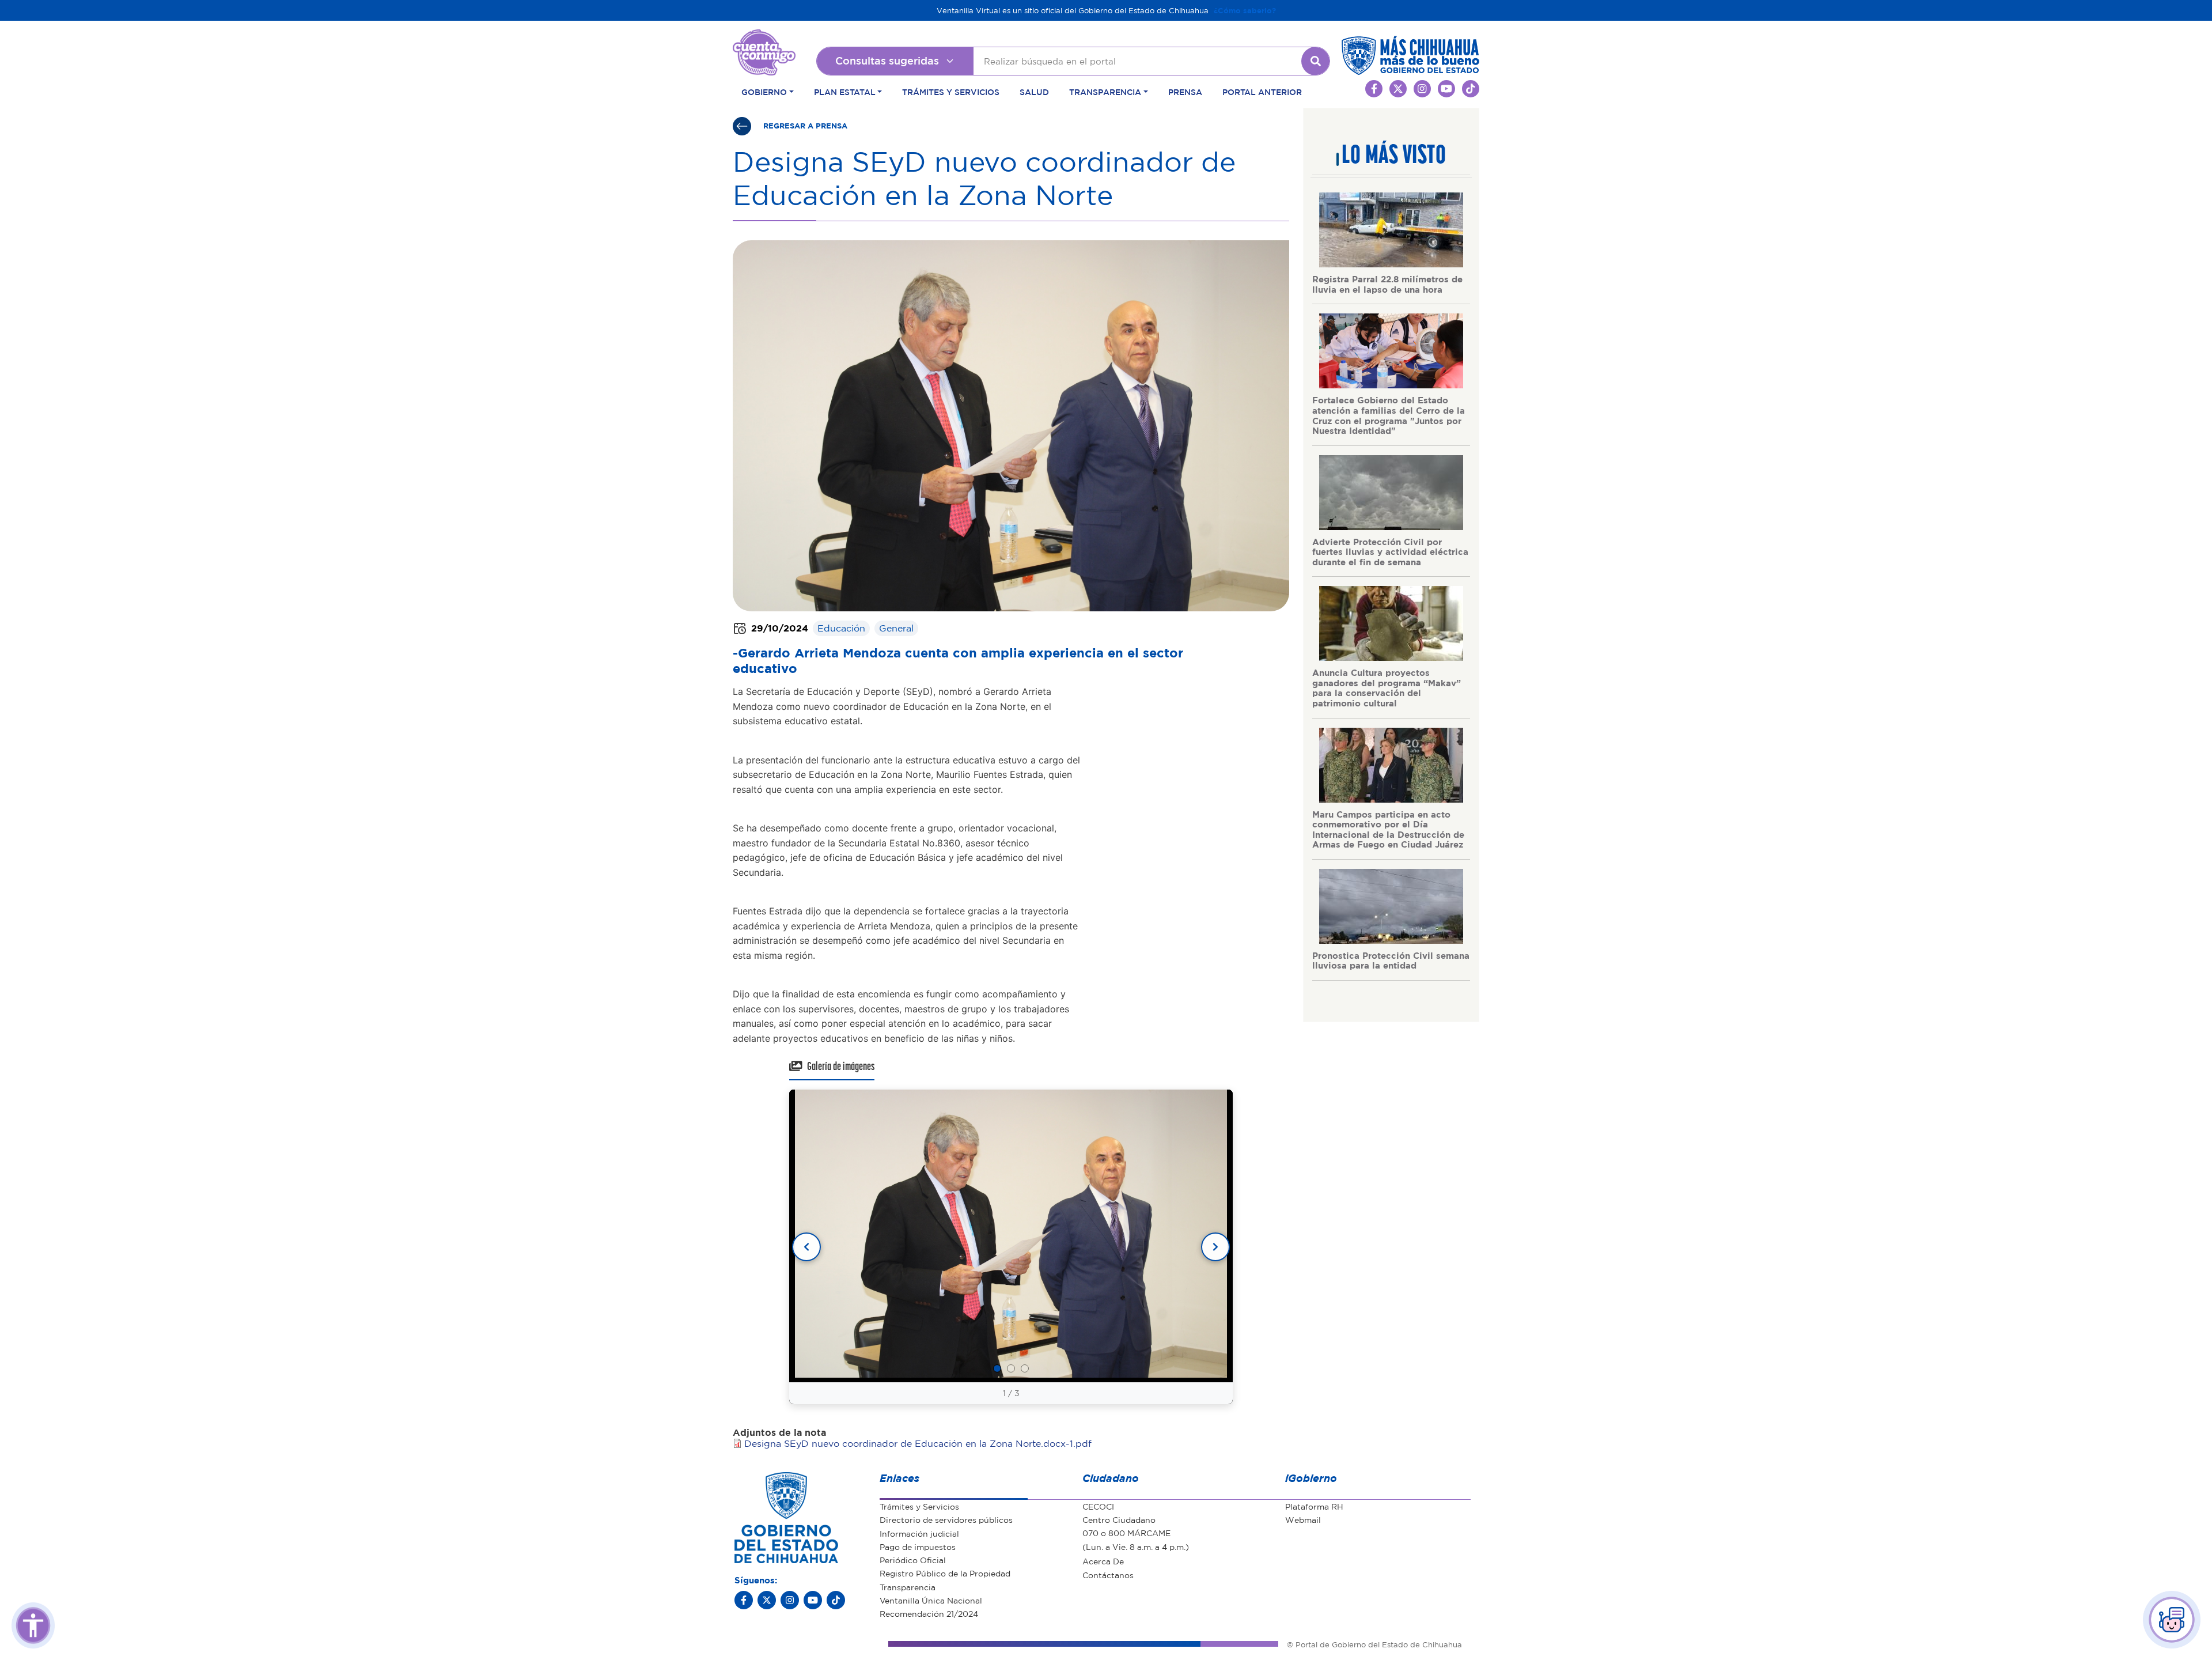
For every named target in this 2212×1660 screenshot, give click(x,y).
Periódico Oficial (913, 1560)
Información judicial (919, 1533)
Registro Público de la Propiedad (945, 1573)
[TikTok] (836, 1600)
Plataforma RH (1314, 1506)
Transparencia (908, 1587)
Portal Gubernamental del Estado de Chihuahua (764, 38)
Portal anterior (1262, 92)
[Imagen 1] (997, 1368)
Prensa (1185, 92)
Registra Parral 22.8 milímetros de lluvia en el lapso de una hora (1387, 284)
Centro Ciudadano (1119, 1519)
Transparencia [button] (1105, 92)
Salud (1034, 92)
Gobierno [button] (764, 92)
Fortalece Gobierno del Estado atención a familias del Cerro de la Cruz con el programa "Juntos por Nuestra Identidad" (1389, 415)
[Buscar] (1316, 61)
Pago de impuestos (918, 1546)
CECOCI (1098, 1506)
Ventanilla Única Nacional (931, 1600)
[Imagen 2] (1011, 1368)
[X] (767, 1600)
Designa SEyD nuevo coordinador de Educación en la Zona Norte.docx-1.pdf (918, 1443)
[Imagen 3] (1025, 1368)
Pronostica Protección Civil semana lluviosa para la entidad (1391, 961)
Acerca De (1103, 1561)
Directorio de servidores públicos (946, 1519)
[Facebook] (744, 1600)
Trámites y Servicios (951, 92)
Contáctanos (1108, 1575)
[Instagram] (790, 1600)
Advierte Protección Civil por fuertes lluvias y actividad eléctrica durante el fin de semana (1390, 552)
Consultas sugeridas (887, 60)
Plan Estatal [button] (845, 92)
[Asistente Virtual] (2172, 1620)
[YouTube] (813, 1600)
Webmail (1303, 1519)
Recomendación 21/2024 (929, 1613)
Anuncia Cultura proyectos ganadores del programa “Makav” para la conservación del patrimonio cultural (1387, 688)
